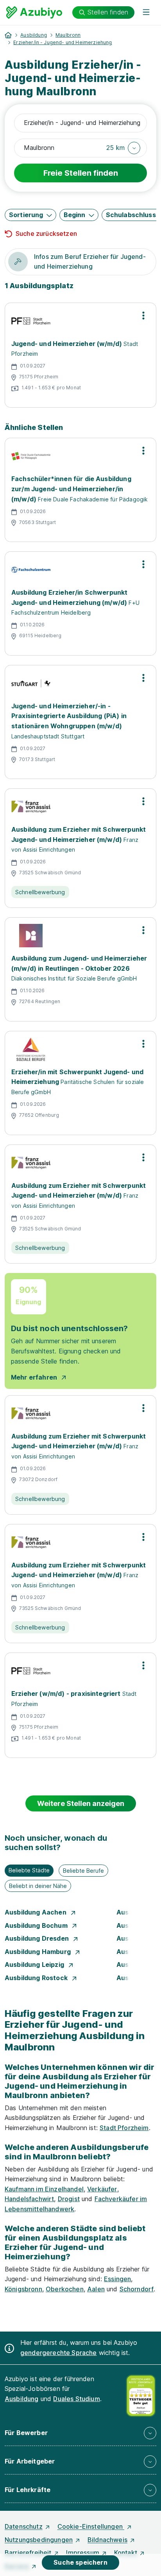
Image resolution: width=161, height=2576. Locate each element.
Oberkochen (65, 2289)
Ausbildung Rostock (37, 1978)
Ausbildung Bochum (37, 1925)
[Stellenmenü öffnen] (143, 316)
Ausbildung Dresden (38, 1938)
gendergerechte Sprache (59, 2353)
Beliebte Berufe (83, 1871)
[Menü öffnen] (146, 12)
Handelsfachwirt (29, 2199)
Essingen (117, 2279)
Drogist (69, 2199)
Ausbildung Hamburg (38, 1952)
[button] (123, 148)
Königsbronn (23, 2289)
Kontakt (126, 2553)
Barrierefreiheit (28, 2553)
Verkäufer (102, 2189)
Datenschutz (24, 2526)
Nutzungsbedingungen (39, 2540)
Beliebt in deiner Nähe (38, 1886)
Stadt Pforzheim (124, 2128)
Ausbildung (34, 35)
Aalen (96, 2289)
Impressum (82, 2553)
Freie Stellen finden (81, 173)
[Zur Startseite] (34, 12)
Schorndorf (137, 2289)
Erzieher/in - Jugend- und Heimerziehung (63, 42)
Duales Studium (76, 2399)
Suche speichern (80, 2562)
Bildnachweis (107, 2540)
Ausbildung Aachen (36, 1912)
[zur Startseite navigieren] (8, 35)
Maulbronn (68, 35)
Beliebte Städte (29, 1870)
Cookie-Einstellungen (91, 2526)
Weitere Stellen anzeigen (81, 1803)
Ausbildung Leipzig (35, 1965)
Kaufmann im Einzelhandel (44, 2189)
